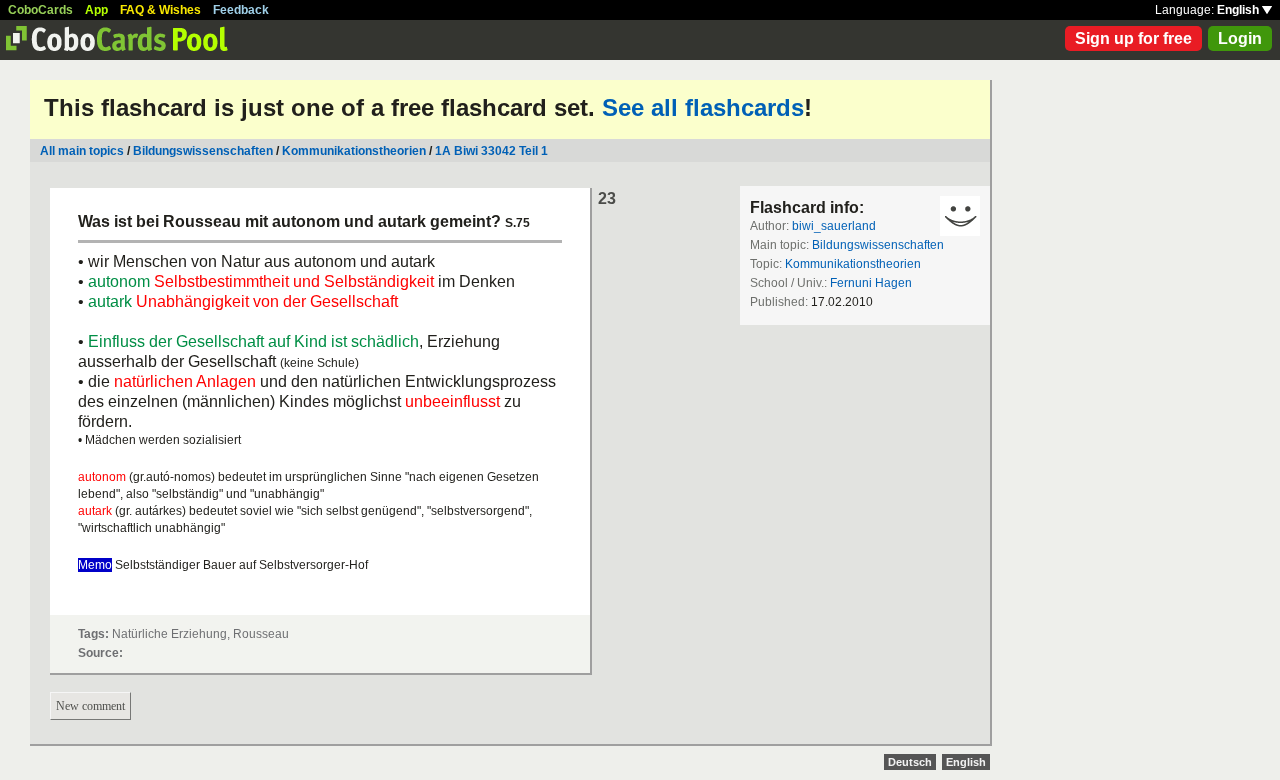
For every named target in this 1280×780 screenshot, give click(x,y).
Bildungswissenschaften (203, 151)
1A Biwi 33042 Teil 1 (491, 151)
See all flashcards (703, 107)
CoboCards (40, 10)
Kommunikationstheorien (354, 151)
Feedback (241, 10)
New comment (90, 706)
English (1239, 10)
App (96, 10)
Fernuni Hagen (871, 283)
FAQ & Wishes (160, 10)
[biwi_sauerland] (960, 216)
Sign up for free (1133, 38)
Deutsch (910, 762)
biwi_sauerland (834, 226)
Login (1240, 38)
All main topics (82, 151)
